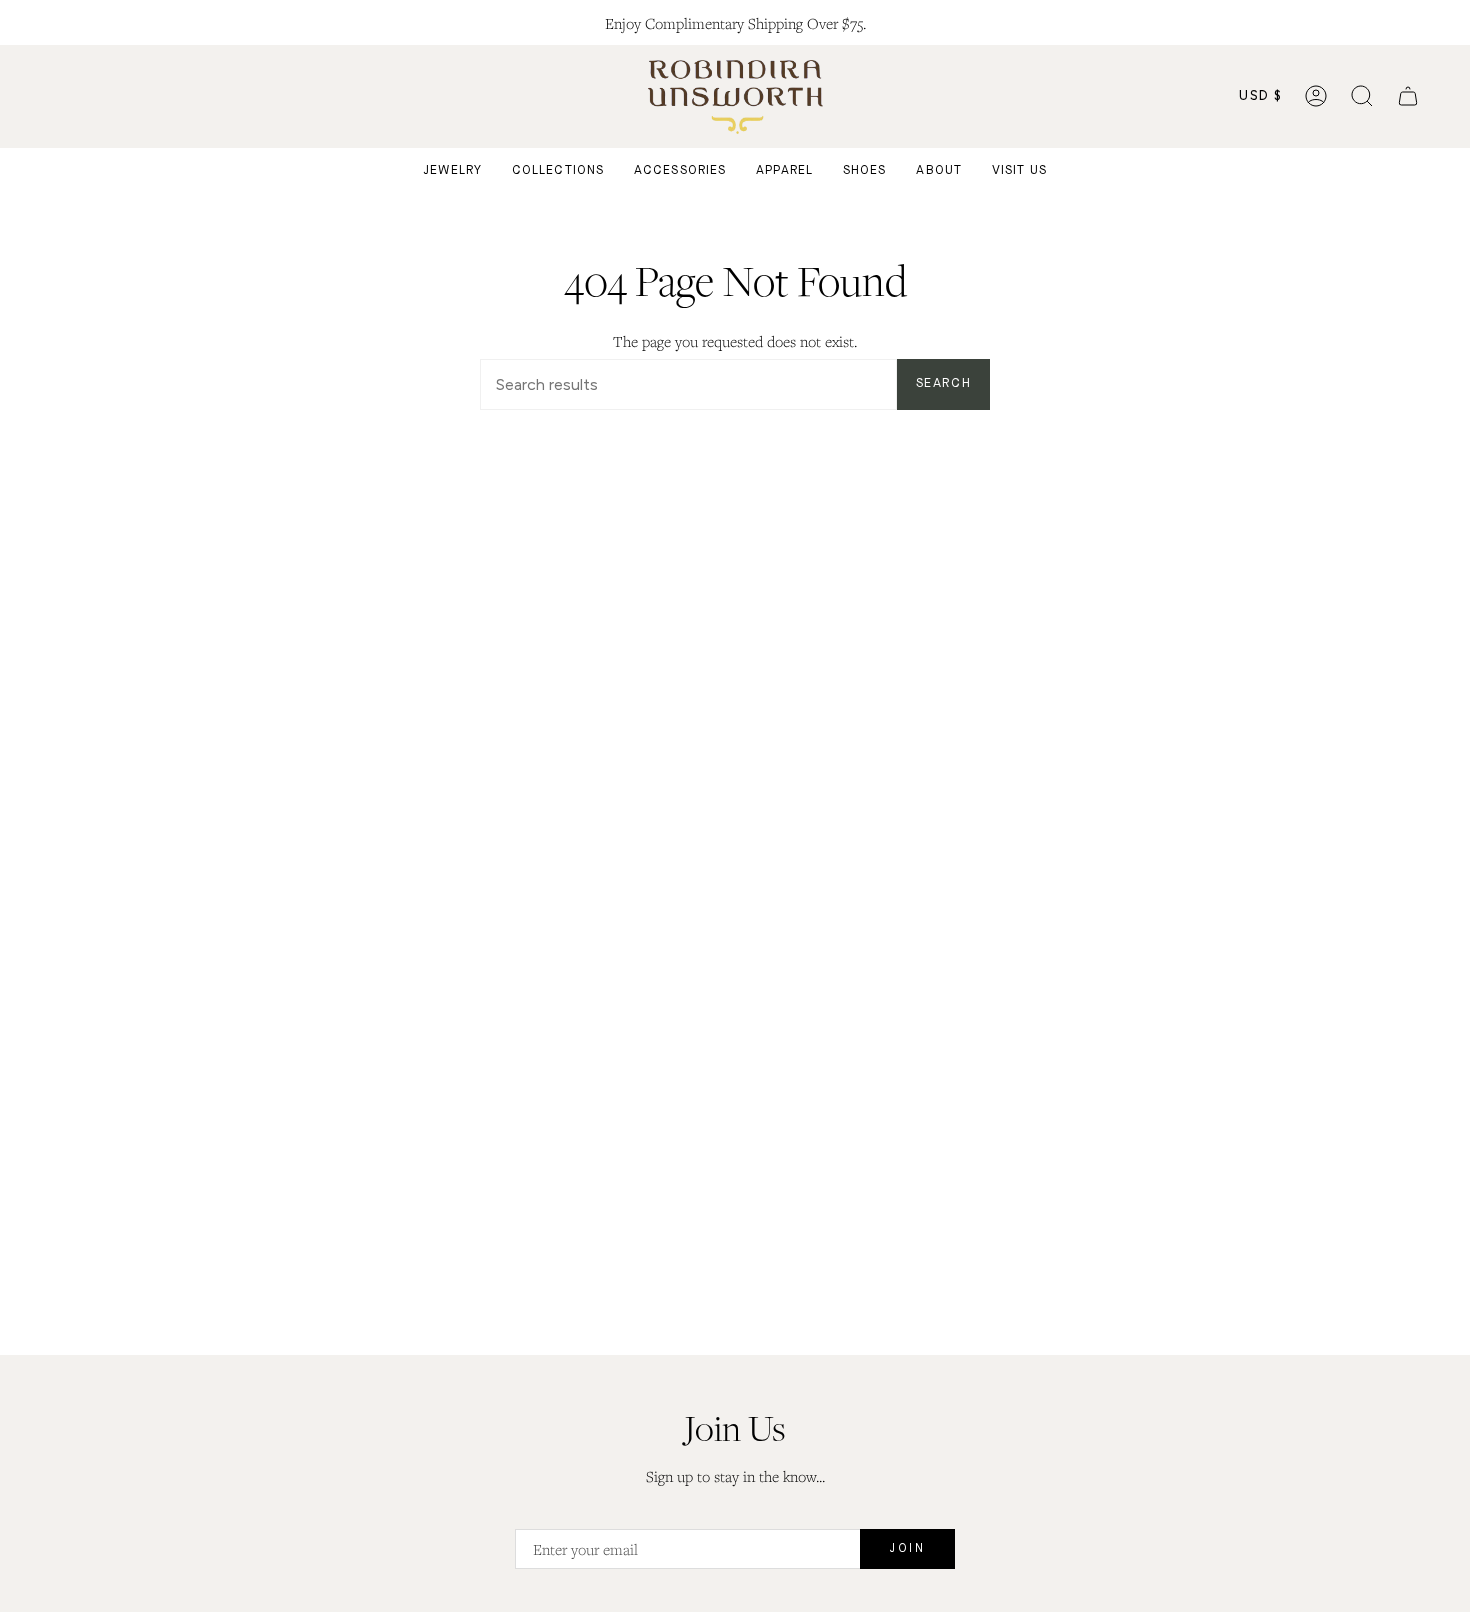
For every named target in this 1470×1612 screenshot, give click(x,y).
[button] (1362, 96)
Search (943, 383)
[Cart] (1408, 96)
